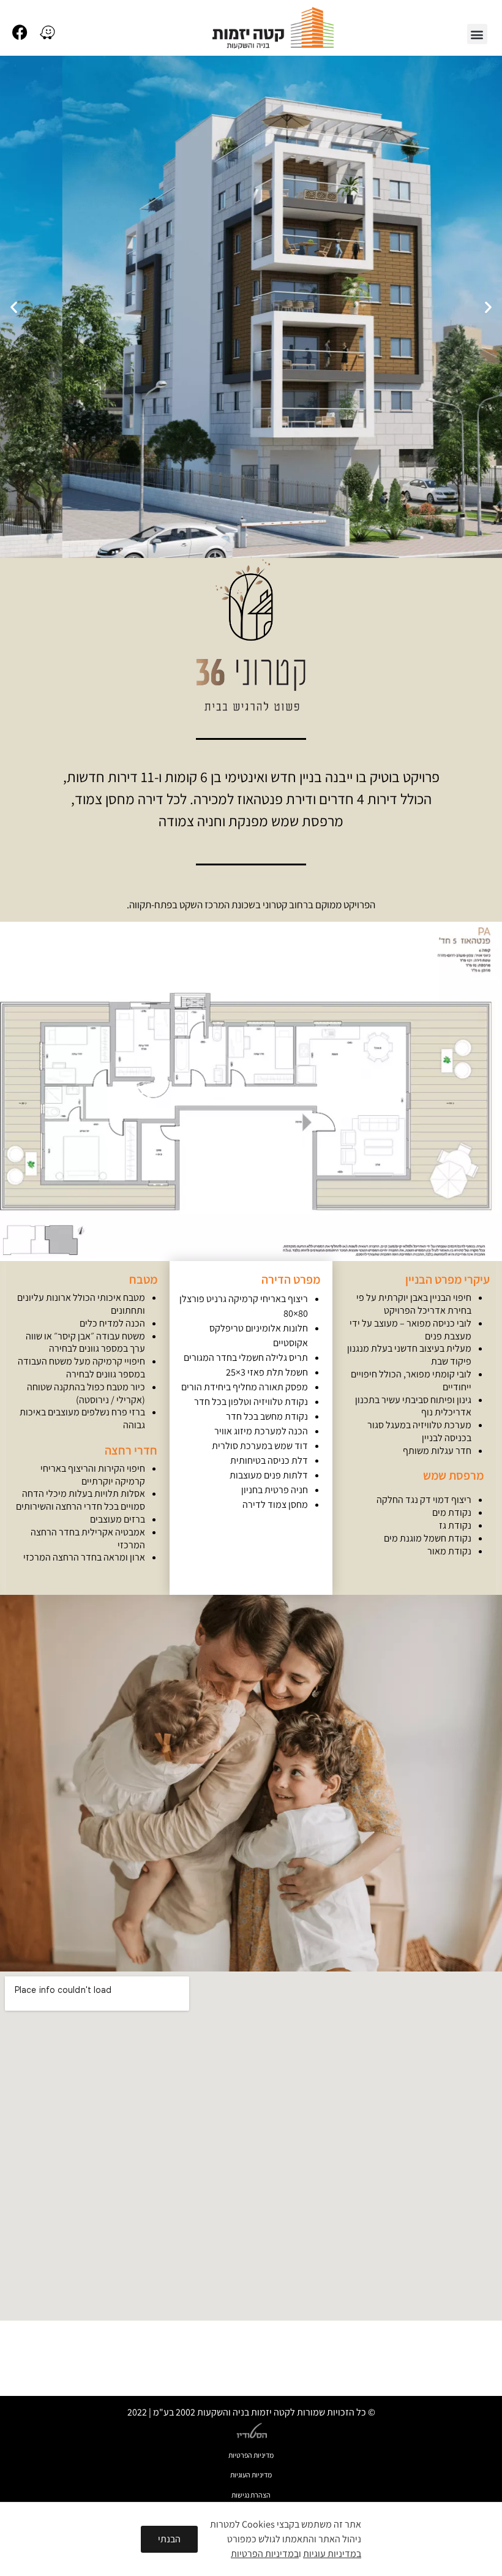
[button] (477, 34)
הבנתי (169, 2539)
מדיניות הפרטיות (251, 2455)
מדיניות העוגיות (251, 2475)
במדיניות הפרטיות (265, 2554)
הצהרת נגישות (251, 2495)
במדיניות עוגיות (332, 2554)
